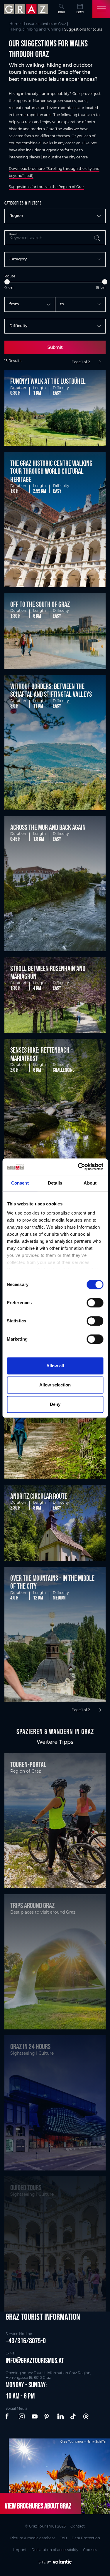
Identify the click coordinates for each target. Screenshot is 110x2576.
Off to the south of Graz (40, 604)
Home (15, 24)
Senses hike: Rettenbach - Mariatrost (42, 1054)
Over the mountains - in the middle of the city (52, 1582)
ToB (64, 2538)
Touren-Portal (28, 1764)
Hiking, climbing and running (35, 29)
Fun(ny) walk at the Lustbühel (48, 381)
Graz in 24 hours (30, 2046)
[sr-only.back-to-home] (27, 9)
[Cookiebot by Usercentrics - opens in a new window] (78, 1167)
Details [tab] (55, 1183)
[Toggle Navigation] (101, 9)
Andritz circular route (39, 1496)
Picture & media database (33, 2538)
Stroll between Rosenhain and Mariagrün (48, 972)
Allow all (55, 1366)
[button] (9, 2417)
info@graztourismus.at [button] (35, 2360)
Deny (55, 1404)
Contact (78, 2526)
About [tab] (90, 1183)
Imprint (20, 2550)
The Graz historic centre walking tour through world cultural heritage (51, 471)
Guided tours (26, 2188)
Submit (55, 347)
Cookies (90, 2550)
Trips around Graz (32, 1905)
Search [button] (61, 12)
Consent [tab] (20, 1183)
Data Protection (86, 2538)
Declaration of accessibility (55, 2550)
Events (80, 12)
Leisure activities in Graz (45, 24)
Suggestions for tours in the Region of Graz (46, 187)
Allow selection (55, 1385)
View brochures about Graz (38, 2506)
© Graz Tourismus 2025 (45, 2526)
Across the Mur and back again (48, 827)
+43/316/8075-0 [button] (26, 2341)
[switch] (95, 1303)
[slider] (7, 282)
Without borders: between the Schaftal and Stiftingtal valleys (51, 690)
